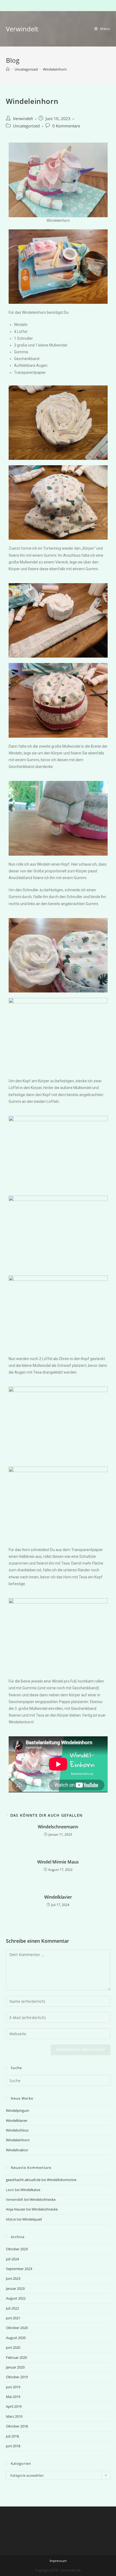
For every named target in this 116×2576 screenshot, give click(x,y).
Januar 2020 (15, 2367)
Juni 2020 (13, 2347)
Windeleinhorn (18, 2140)
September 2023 (19, 2269)
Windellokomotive (62, 2180)
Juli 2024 (12, 2259)
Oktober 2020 (17, 2328)
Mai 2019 (13, 2397)
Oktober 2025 (17, 2249)
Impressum (58, 2561)
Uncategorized (26, 126)
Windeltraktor (17, 2150)
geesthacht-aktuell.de (23, 2180)
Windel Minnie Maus (58, 1862)
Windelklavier (58, 1897)
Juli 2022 (12, 2308)
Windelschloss (17, 2130)
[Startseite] (8, 69)
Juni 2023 (13, 2278)
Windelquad (32, 2219)
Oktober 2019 (17, 2377)
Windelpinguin (18, 2110)
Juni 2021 (13, 2318)
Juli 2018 (12, 2436)
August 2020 (16, 2338)
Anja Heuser (16, 2209)
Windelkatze (30, 2190)
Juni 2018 (13, 2446)
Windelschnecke (43, 2199)
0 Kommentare (66, 126)
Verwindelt (22, 29)
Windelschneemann (58, 1827)
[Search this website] (58, 2080)
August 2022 (16, 2298)
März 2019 (14, 2416)
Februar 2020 (16, 2357)
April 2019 (14, 2406)
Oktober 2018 (17, 2426)
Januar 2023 (15, 2288)
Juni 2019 (13, 2387)
